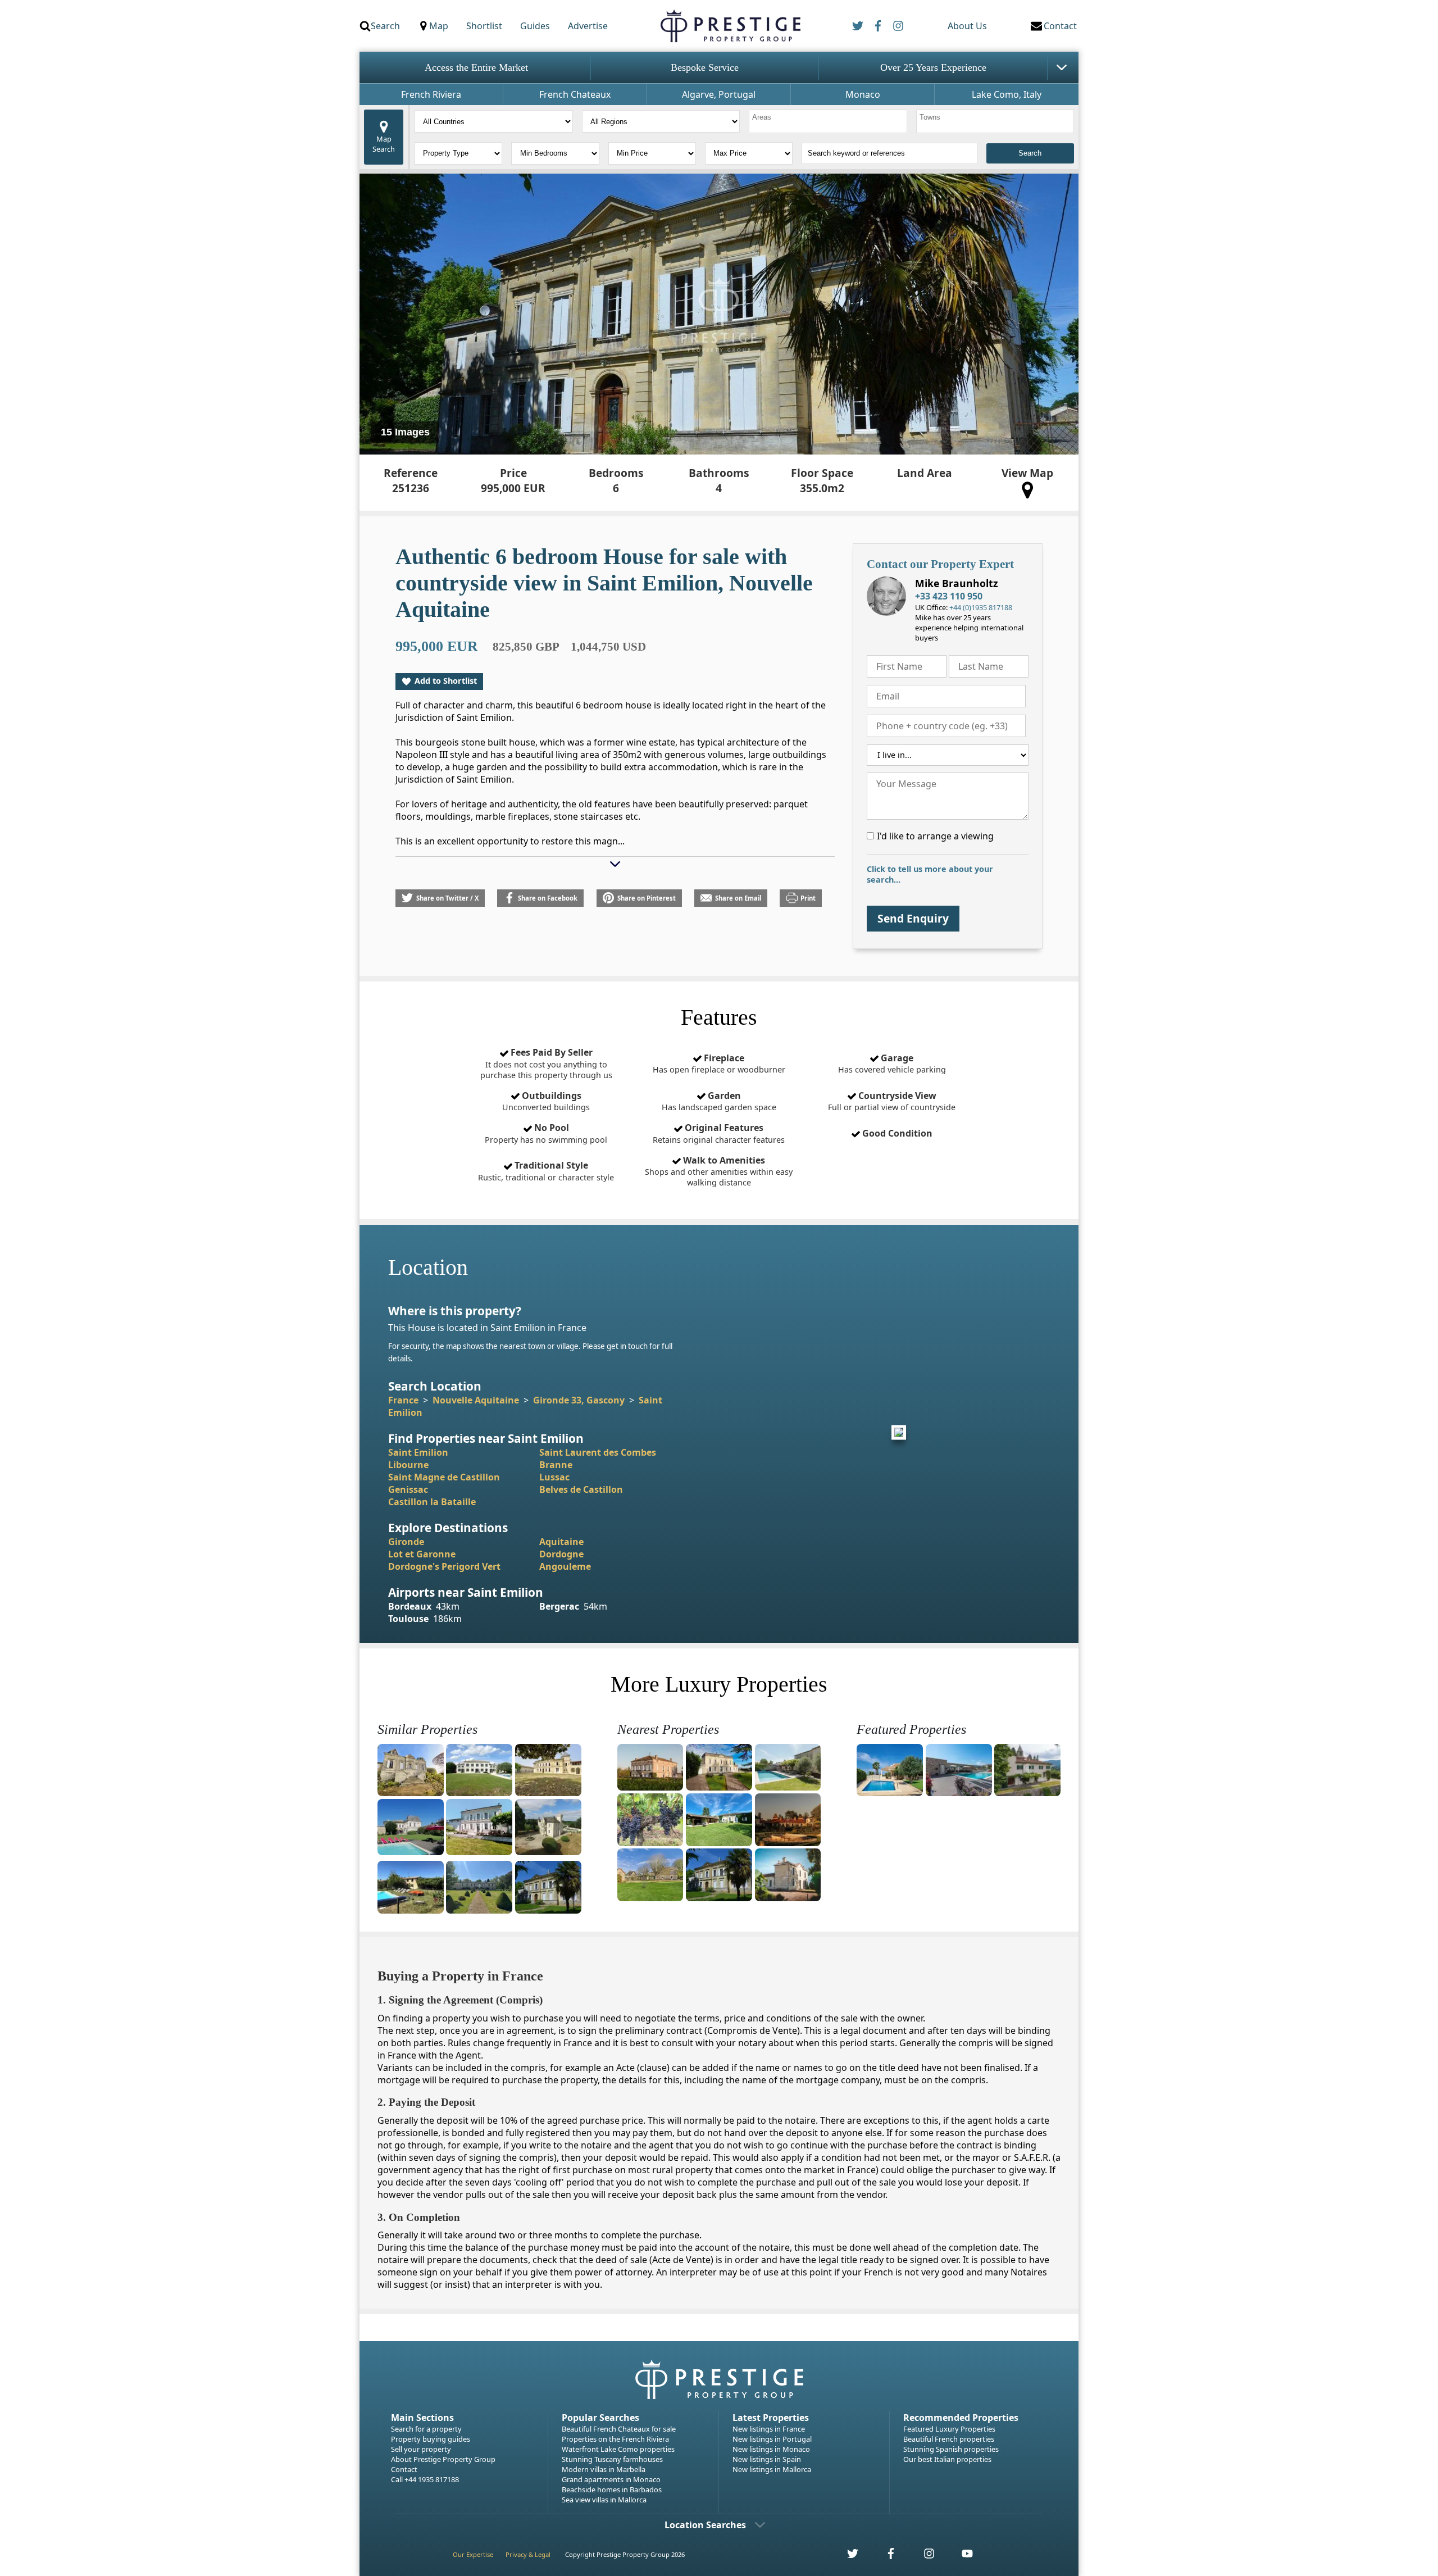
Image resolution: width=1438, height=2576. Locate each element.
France (403, 1400)
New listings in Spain (767, 2459)
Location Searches (705, 2525)
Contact (404, 2469)
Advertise (588, 26)
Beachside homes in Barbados (612, 2489)
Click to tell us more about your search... (930, 874)
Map (439, 26)
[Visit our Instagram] (923, 2557)
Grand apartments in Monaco (611, 2479)
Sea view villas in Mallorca (604, 2500)
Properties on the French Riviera (615, 2439)
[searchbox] (829, 121)
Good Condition (896, 1133)
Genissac (408, 1489)
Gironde (406, 1542)
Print (808, 898)
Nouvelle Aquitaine (476, 1400)
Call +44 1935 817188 (425, 2479)
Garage (892, 1064)
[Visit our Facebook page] (885, 2557)
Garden (719, 1101)
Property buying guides (431, 2439)
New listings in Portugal (772, 2439)
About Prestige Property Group (443, 2459)
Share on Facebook (548, 898)
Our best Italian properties (947, 2459)
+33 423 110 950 (949, 596)
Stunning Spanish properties (951, 2449)
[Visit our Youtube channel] (961, 2557)
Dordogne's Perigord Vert (444, 1566)
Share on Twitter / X (447, 898)
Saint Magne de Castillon (444, 1477)
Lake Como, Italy (1007, 94)
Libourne (408, 1465)
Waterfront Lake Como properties (618, 2449)
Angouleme (565, 1566)
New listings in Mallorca (772, 2469)
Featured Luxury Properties (949, 2429)
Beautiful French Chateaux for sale (619, 2429)
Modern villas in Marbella (604, 2469)
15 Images (405, 432)
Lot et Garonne (422, 1554)
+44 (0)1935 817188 (981, 607)
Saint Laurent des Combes (598, 1452)
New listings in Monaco (771, 2449)
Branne (556, 1465)
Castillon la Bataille (432, 1502)
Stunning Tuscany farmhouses (612, 2459)
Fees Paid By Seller (546, 1063)
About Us (967, 26)
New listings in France (769, 2429)
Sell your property (421, 2449)
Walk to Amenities (719, 1171)
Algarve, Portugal (719, 94)
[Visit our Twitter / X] (847, 2557)
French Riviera (431, 94)
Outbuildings (546, 1101)
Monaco (863, 94)
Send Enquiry (913, 918)
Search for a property (426, 2429)
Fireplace (719, 1064)
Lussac (554, 1477)
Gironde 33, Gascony (579, 1400)
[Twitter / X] (858, 26)
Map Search (384, 144)
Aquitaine (561, 1542)
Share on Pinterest (647, 898)
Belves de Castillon (581, 1489)
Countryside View (892, 1101)
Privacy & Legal (528, 2554)
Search (385, 26)
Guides (535, 26)
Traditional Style (546, 1171)
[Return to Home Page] (730, 26)
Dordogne (561, 1554)
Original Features (719, 1133)
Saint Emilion (418, 1452)
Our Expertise (473, 2554)
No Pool (546, 1133)
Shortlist (484, 26)
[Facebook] (878, 26)
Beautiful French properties (949, 2439)
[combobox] (828, 121)
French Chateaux (575, 94)
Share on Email (738, 898)
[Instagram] (898, 26)
